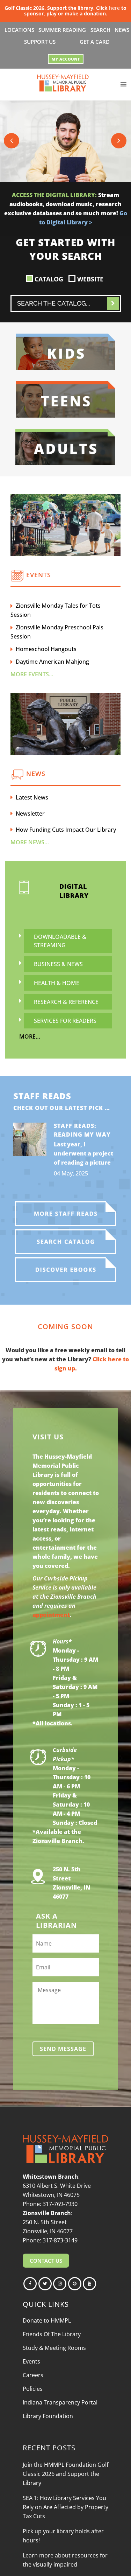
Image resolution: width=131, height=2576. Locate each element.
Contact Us (46, 2261)
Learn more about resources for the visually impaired (65, 2560)
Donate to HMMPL (47, 2320)
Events (31, 2361)
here (114, 8)
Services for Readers (65, 1021)
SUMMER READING (62, 30)
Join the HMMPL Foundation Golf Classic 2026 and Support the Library (65, 2474)
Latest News (32, 797)
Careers (33, 2375)
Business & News (58, 964)
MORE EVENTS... (32, 674)
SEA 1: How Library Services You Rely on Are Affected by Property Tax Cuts (65, 2507)
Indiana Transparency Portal (60, 2402)
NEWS (122, 30)
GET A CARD (95, 42)
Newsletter (30, 814)
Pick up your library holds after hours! (63, 2536)
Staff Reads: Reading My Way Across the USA (82, 1134)
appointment (51, 1615)
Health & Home (57, 983)
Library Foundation (48, 2416)
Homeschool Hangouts (46, 649)
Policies (33, 2389)
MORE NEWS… (30, 842)
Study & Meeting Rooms (54, 2348)
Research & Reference (66, 1002)
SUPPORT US (40, 42)
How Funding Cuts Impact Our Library (66, 830)
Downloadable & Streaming (60, 941)
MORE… (30, 1036)
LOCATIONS (19, 30)
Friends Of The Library (52, 2334)
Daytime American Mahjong (52, 662)
